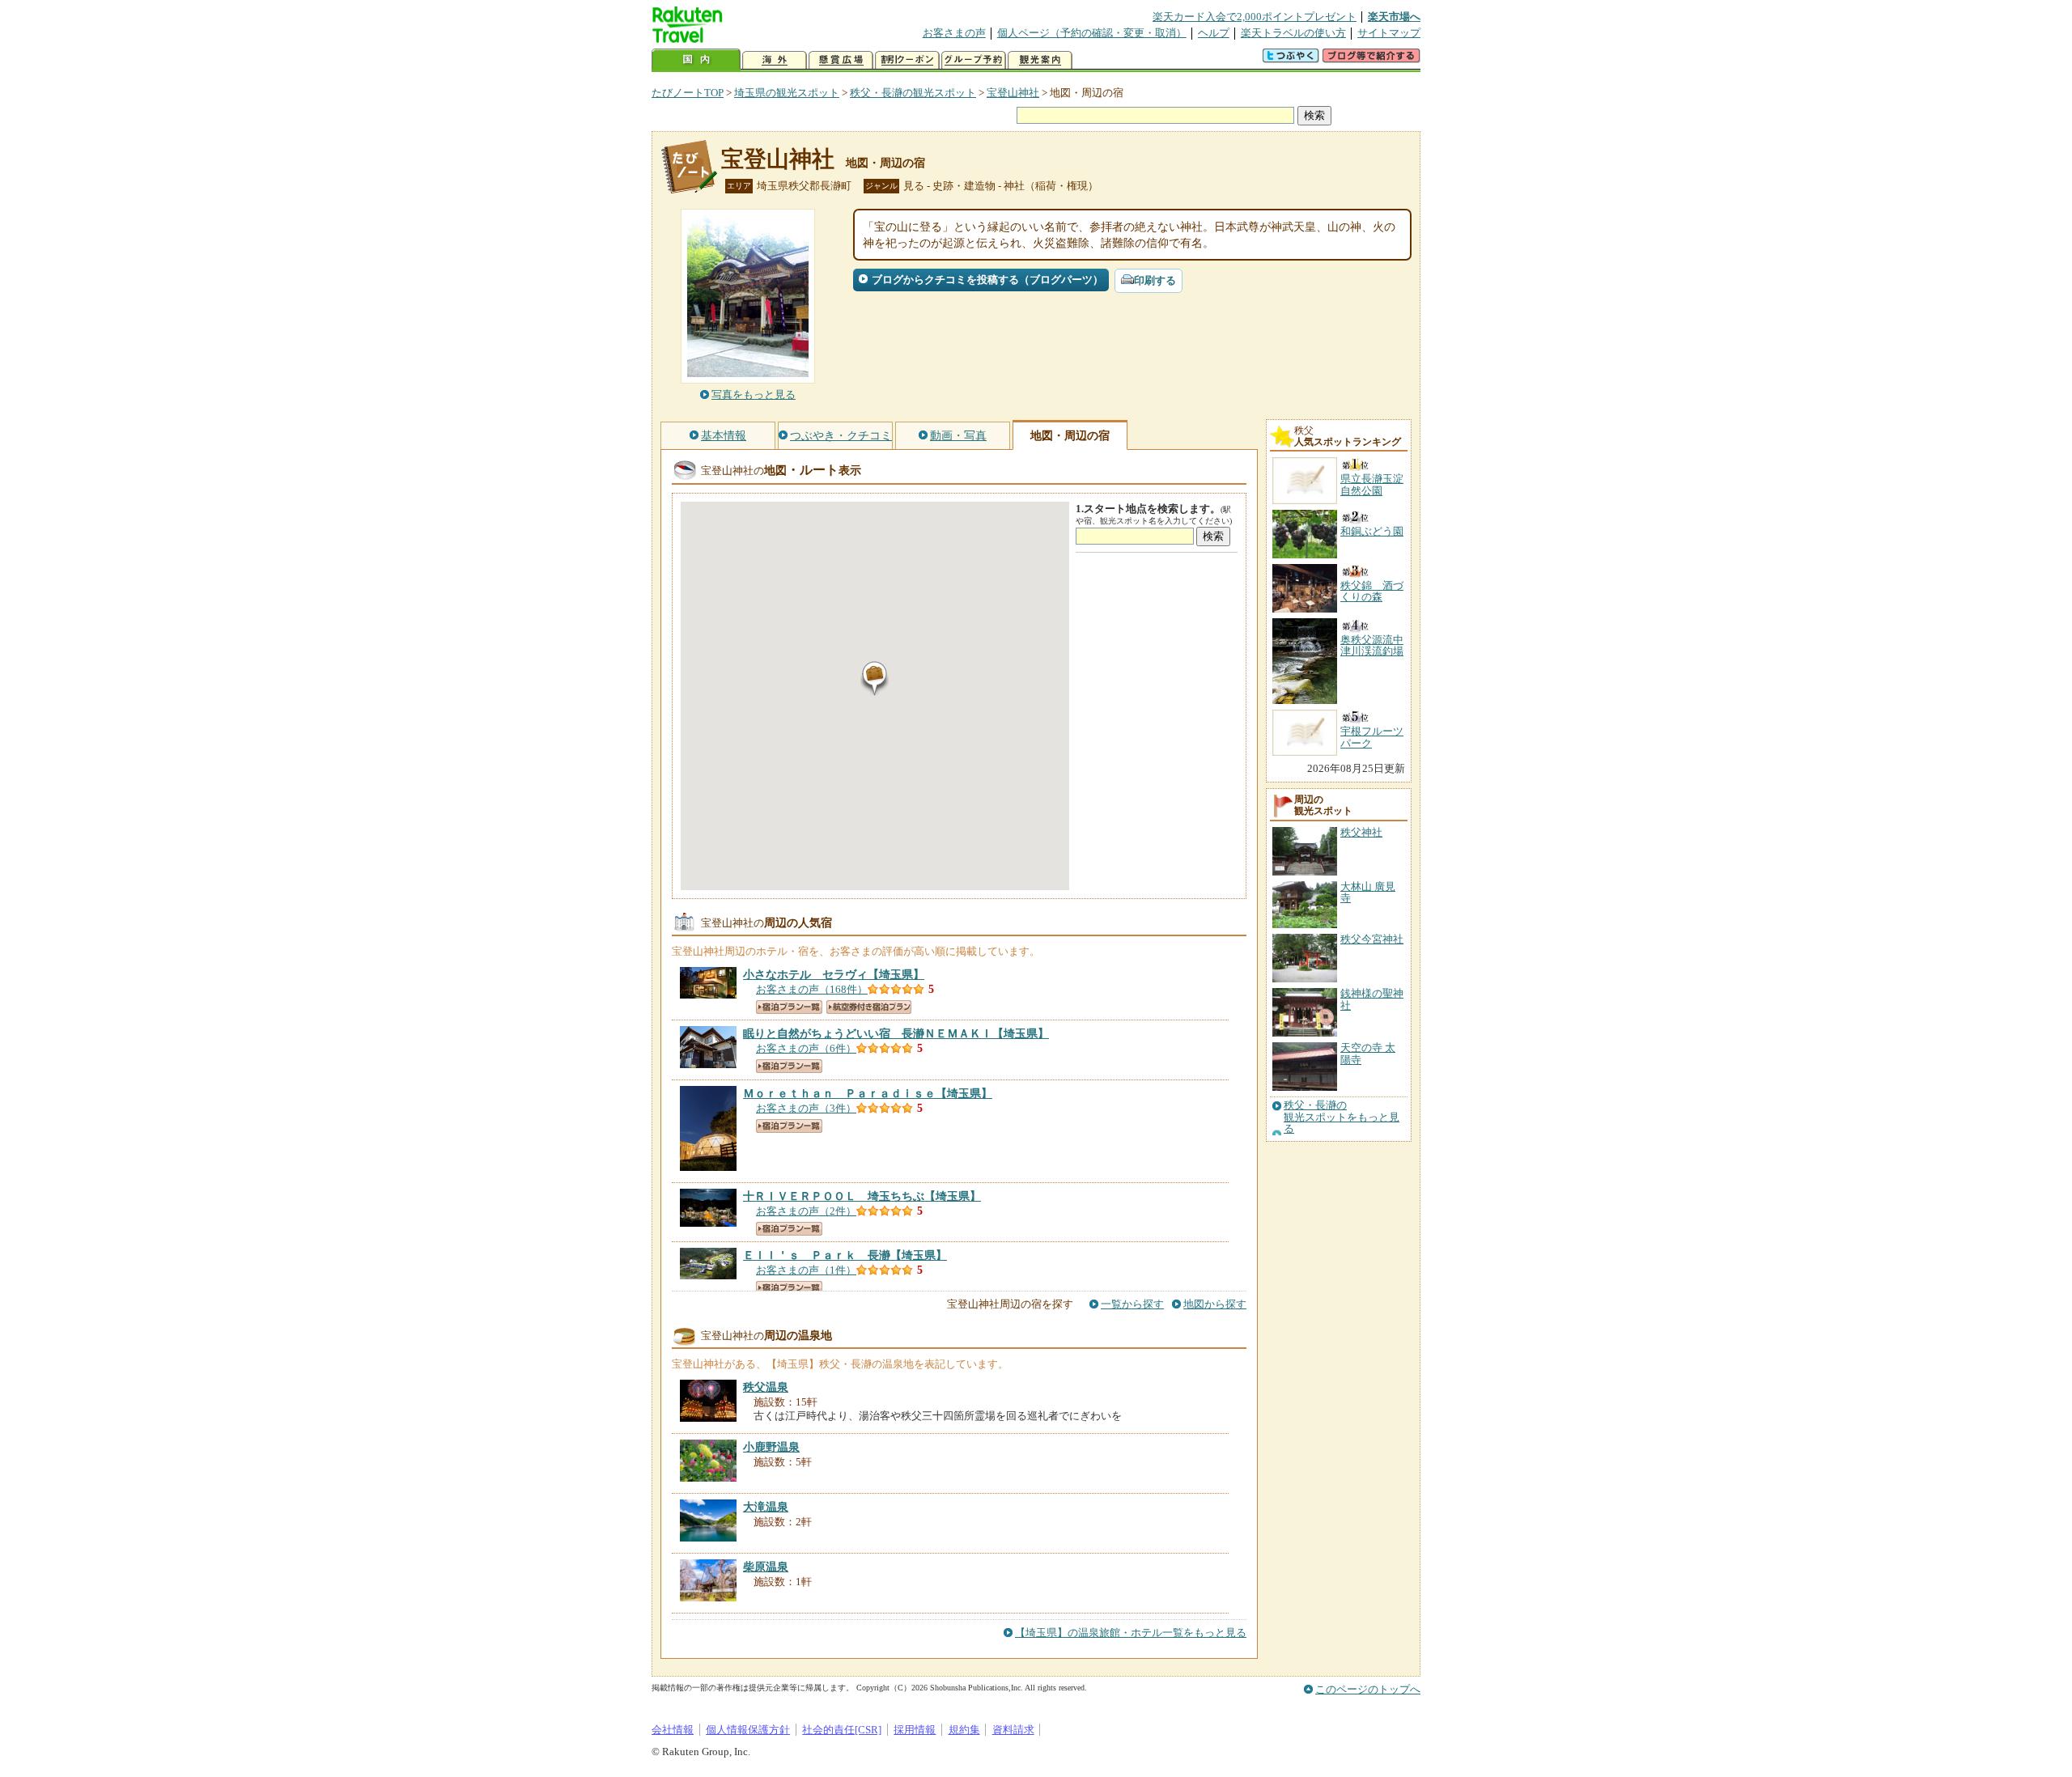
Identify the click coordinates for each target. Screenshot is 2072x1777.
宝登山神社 (1013, 93)
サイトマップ (1389, 33)
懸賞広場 (841, 60)
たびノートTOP (688, 93)
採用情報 (915, 1730)
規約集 (964, 1730)
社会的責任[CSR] (842, 1730)
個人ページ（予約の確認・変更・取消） (1092, 33)
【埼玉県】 (834, 974)
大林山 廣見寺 (1368, 892)
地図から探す (1215, 1304)
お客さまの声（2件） (806, 1211)
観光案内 (1040, 60)
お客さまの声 (954, 33)
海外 (775, 60)
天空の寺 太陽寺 (1368, 1053)
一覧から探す (1132, 1304)
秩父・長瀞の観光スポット (913, 93)
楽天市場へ (1394, 17)
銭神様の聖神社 (1372, 999)
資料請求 (1013, 1730)
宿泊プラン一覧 (789, 1007)
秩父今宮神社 (1372, 939)
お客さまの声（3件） (806, 1108)
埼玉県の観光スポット (787, 93)
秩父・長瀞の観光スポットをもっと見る (1342, 1117)
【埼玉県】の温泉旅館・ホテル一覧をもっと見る (1131, 1633)
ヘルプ (1214, 33)
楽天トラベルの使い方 (1293, 33)
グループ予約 (974, 60)
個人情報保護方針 (748, 1730)
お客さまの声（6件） (806, 1048)
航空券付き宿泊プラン (869, 1007)
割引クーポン (907, 60)
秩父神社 (1361, 832)
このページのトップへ (1368, 1689)
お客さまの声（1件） (806, 1270)
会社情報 (673, 1730)
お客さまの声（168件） (812, 989)
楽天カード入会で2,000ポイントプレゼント (1255, 17)
